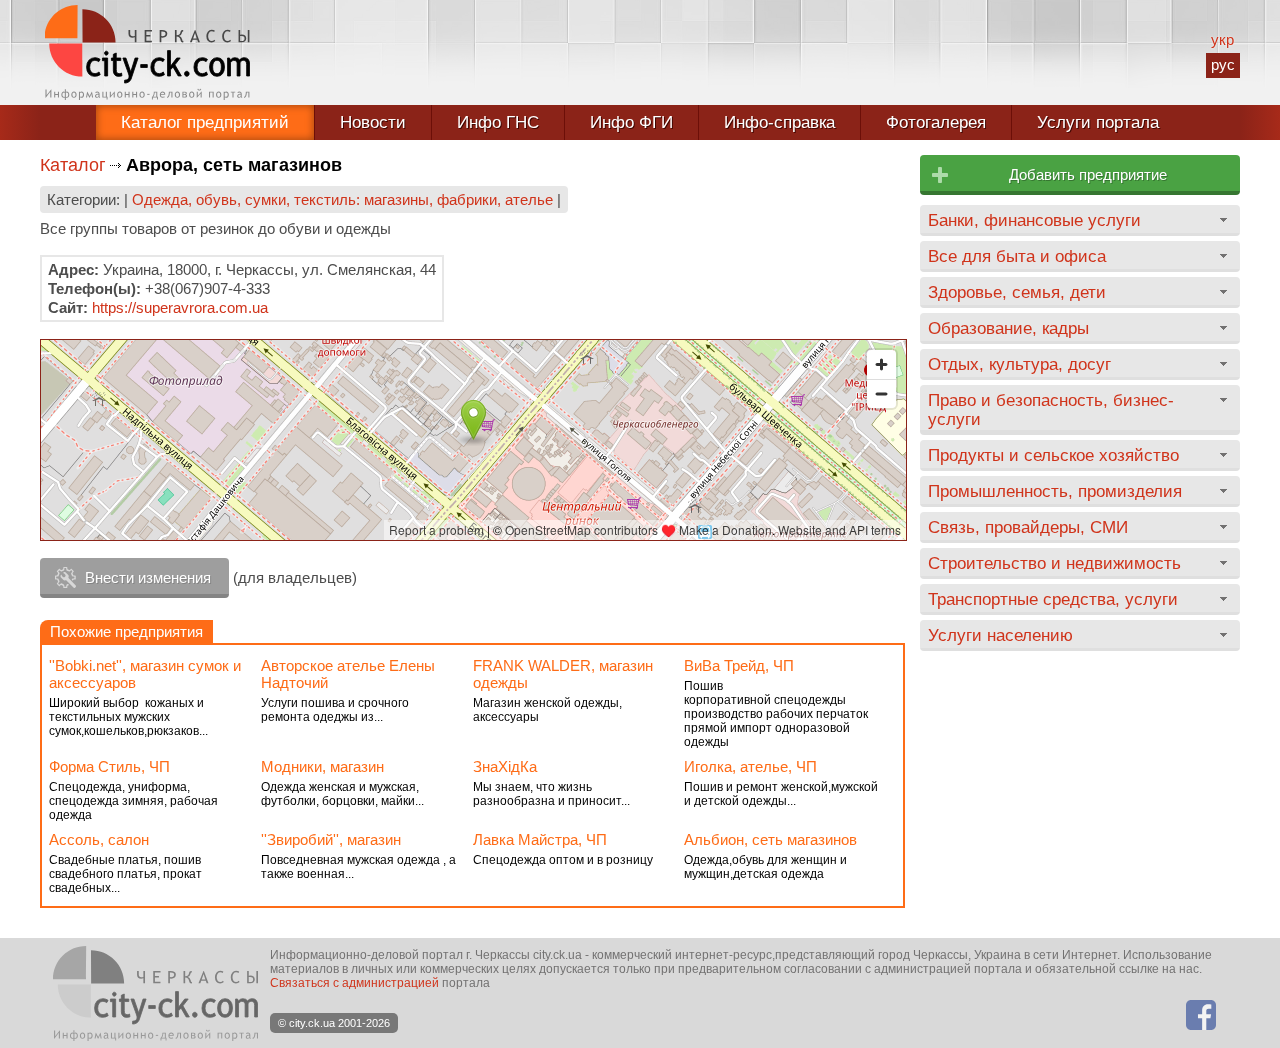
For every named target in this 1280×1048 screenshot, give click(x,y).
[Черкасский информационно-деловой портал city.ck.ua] (147, 52)
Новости (373, 122)
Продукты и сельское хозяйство (1053, 455)
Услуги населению (1000, 635)
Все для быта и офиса (1017, 256)
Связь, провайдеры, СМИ (1028, 527)
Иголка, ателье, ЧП (750, 766)
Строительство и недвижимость (1054, 563)
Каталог (73, 165)
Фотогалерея (936, 122)
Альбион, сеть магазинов (770, 839)
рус (1223, 64)
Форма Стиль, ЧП (109, 766)
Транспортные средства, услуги (1053, 599)
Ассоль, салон (99, 839)
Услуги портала (1098, 122)
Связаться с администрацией (354, 983)
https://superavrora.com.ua (180, 307)
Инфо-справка (779, 122)
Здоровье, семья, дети (1017, 292)
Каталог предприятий (205, 122)
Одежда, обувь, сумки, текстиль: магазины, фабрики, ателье (342, 199)
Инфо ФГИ (631, 122)
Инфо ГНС (498, 122)
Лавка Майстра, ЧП (540, 839)
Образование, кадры (1008, 328)
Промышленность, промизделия (1055, 491)
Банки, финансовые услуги (1034, 220)
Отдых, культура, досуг (1019, 364)
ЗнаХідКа (505, 766)
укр (1222, 39)
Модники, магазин (322, 766)
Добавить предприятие (1088, 174)
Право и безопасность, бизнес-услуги (1051, 409)
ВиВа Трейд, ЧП (739, 665)
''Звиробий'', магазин (331, 839)
